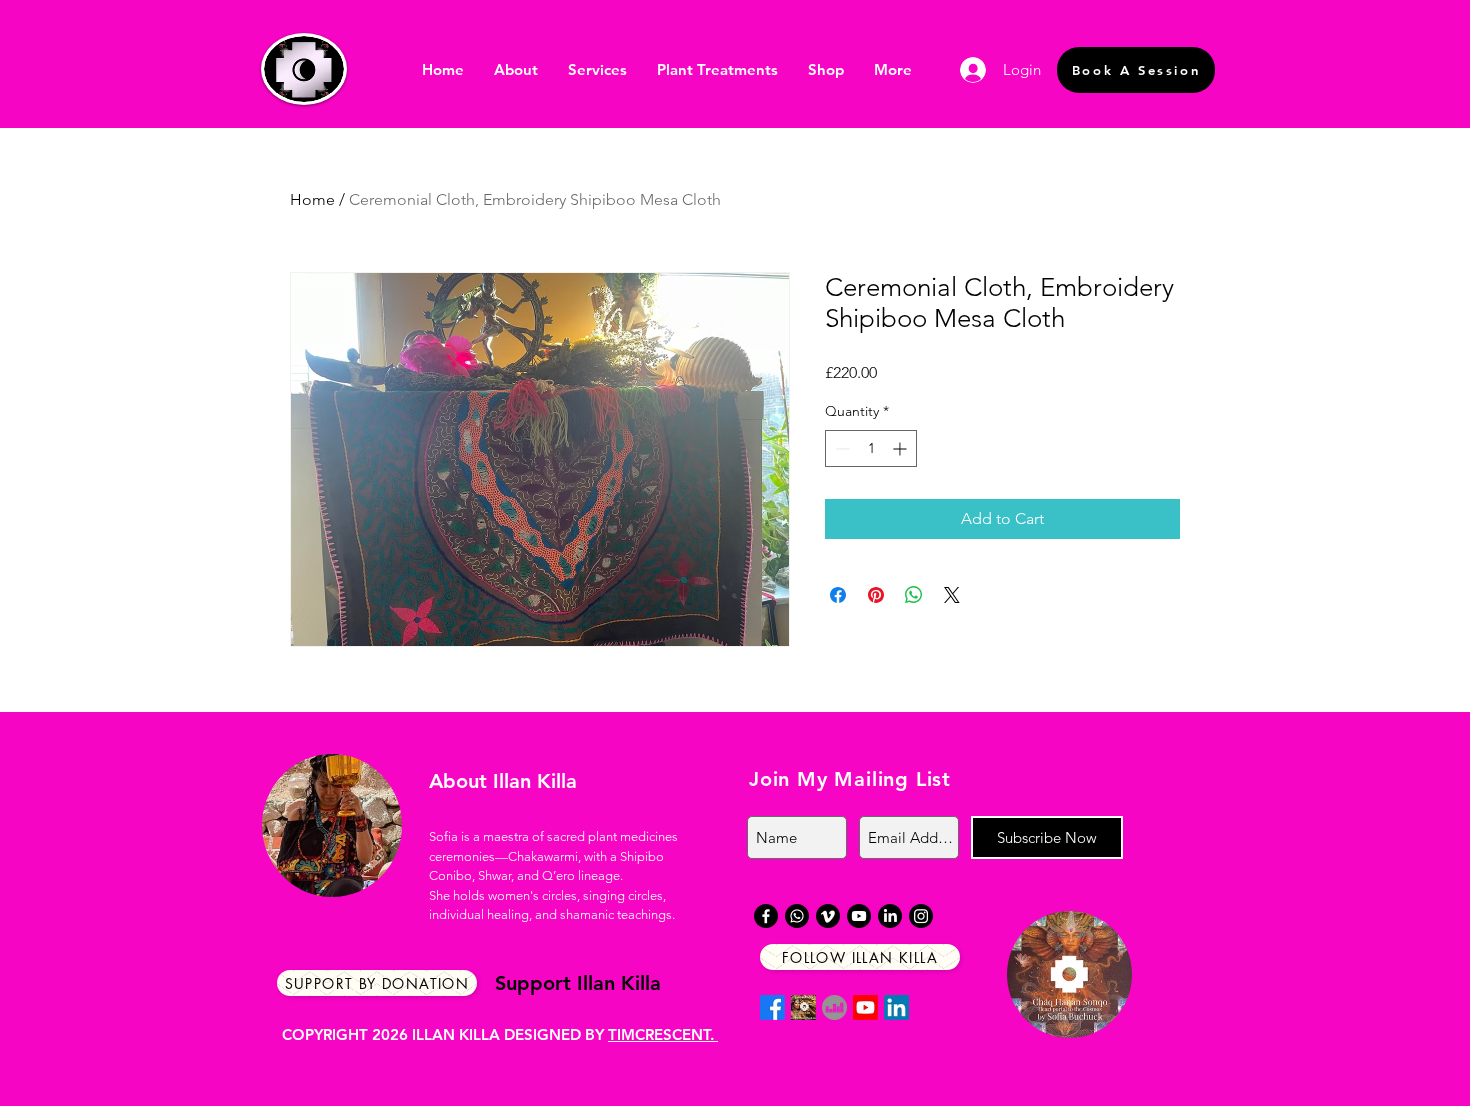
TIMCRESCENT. (663, 1034)
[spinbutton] (871, 448)
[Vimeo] (828, 916)
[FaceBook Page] (803, 1007)
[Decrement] (840, 448)
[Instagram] (921, 916)
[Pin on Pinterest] (876, 595)
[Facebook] (772, 1007)
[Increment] (901, 448)
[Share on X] (952, 595)
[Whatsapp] (797, 916)
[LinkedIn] (896, 1007)
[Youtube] (865, 1007)
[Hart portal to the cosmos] (834, 1007)
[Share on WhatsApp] (914, 595)
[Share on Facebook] (838, 595)
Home (312, 199)
